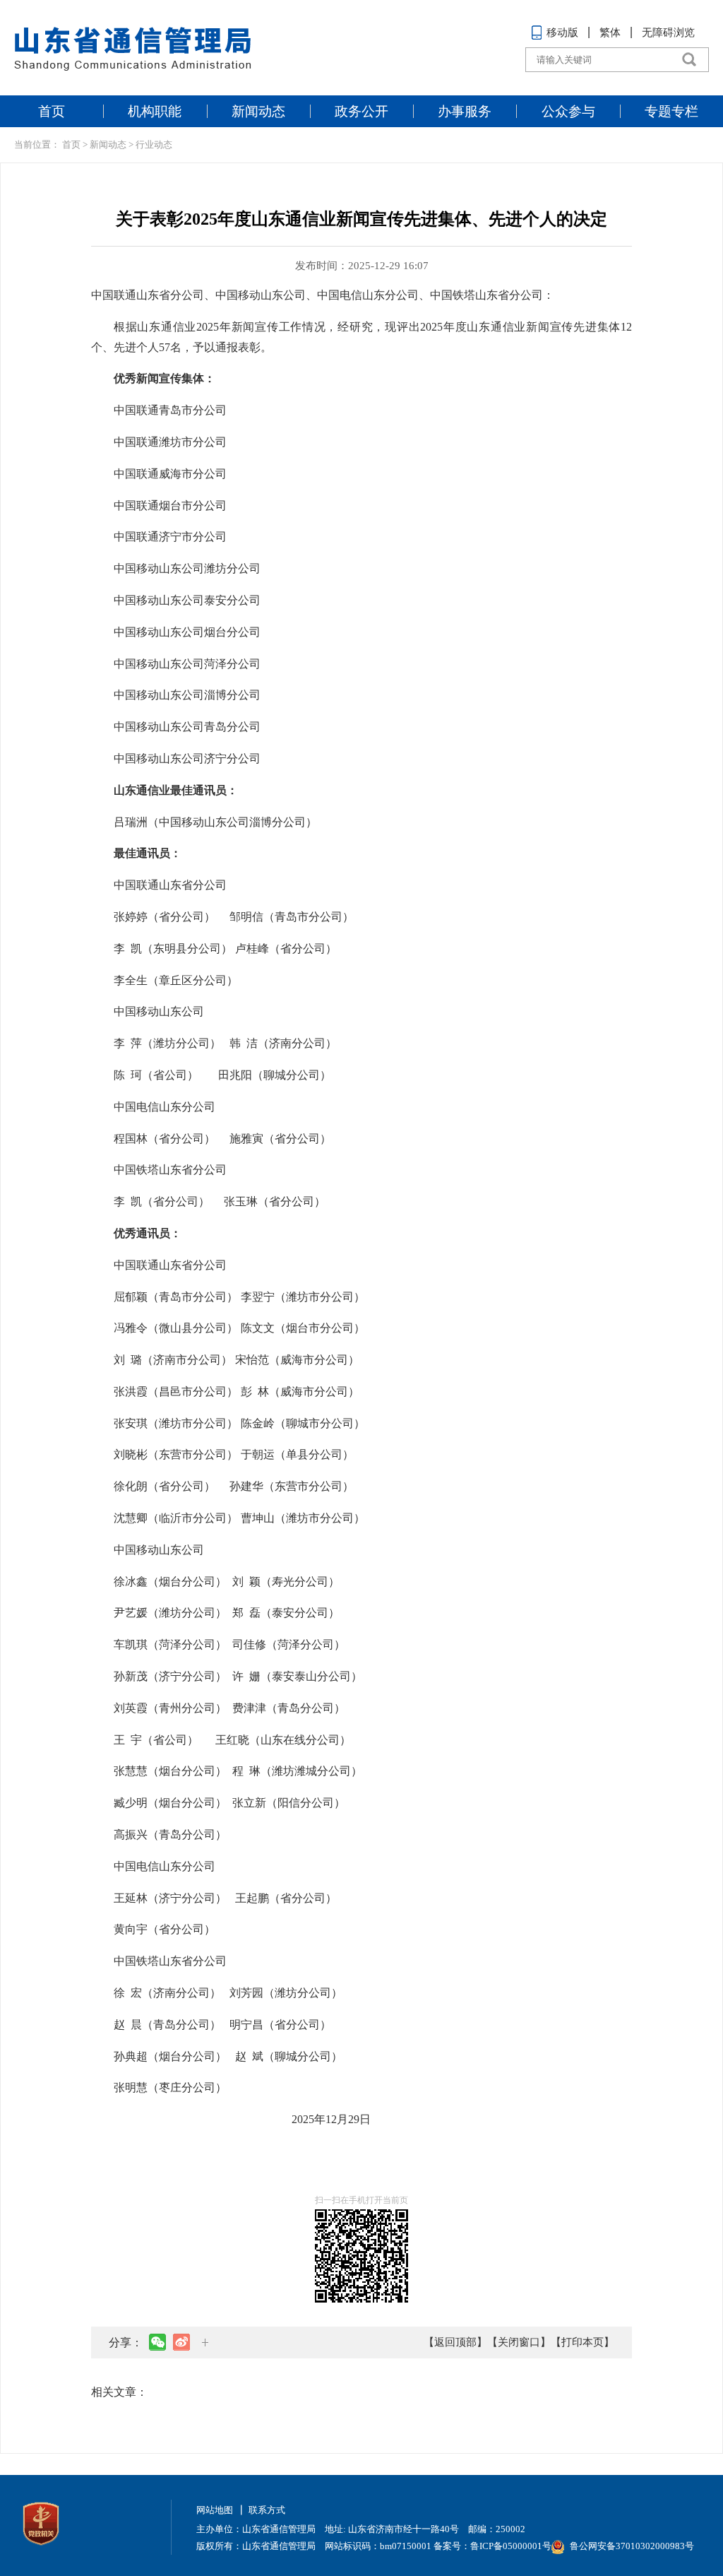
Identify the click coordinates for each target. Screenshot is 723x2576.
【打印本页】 (582, 2342)
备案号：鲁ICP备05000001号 (492, 2546)
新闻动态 (258, 111)
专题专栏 (671, 111)
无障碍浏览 (668, 33)
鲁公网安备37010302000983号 (632, 2546)
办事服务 (465, 111)
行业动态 (154, 144)
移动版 (562, 33)
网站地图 (215, 2510)
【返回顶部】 (455, 2342)
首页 (52, 111)
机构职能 (155, 111)
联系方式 (267, 2510)
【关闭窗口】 (519, 2342)
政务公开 (361, 111)
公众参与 (568, 111)
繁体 (610, 33)
